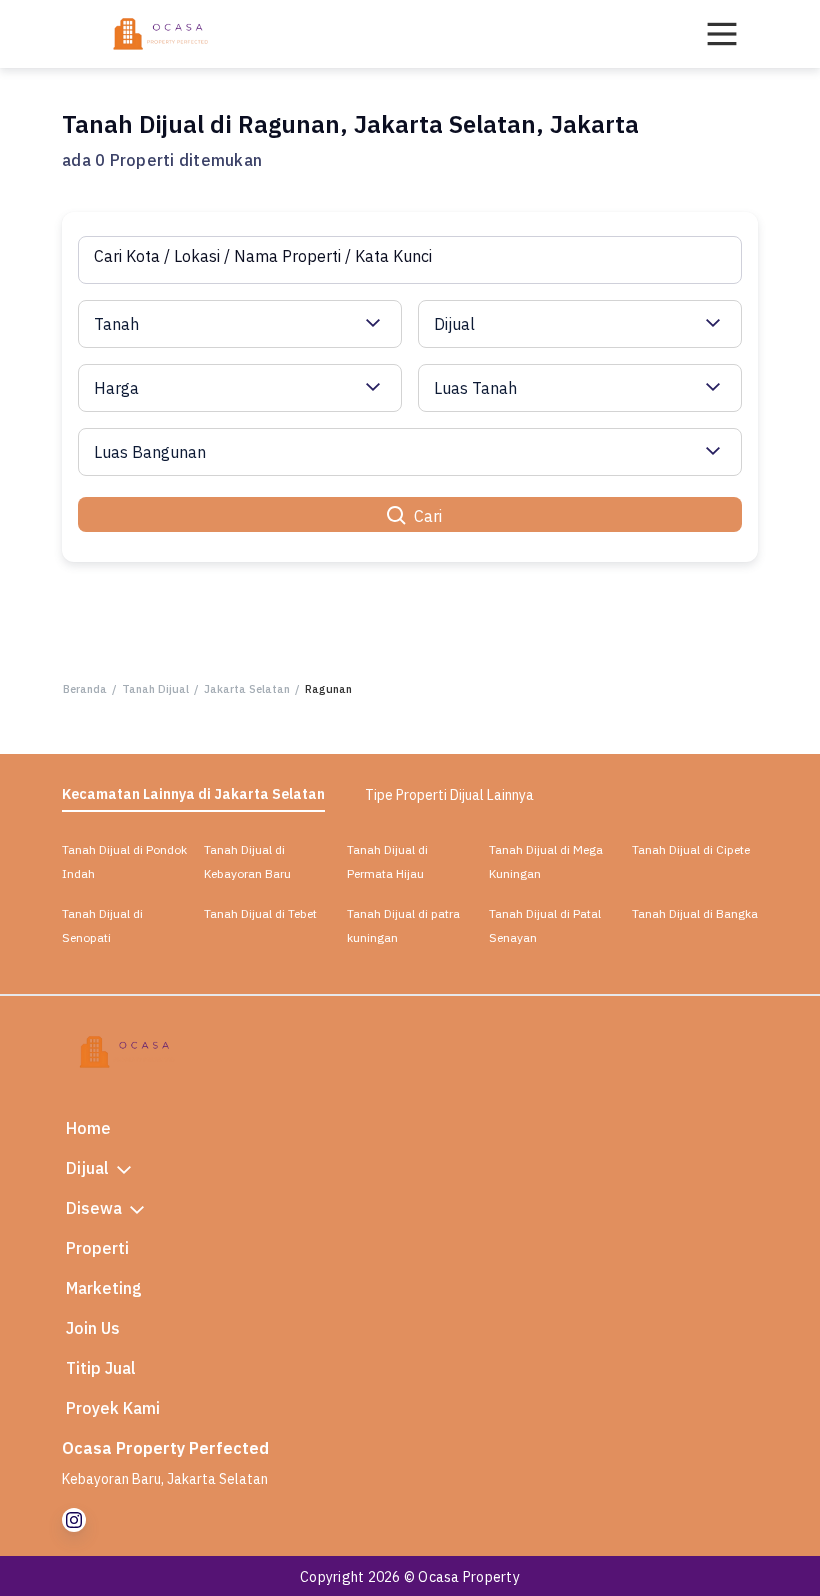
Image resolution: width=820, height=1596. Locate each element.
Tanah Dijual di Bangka (695, 913)
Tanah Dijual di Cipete (691, 849)
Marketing (104, 1288)
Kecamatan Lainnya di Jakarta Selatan (193, 794)
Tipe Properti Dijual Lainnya (449, 795)
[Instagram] (74, 1520)
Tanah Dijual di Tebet (260, 913)
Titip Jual (101, 1368)
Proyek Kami (113, 1408)
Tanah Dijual (155, 689)
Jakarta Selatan (247, 689)
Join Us (93, 1328)
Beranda (85, 689)
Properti (97, 1248)
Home (88, 1128)
